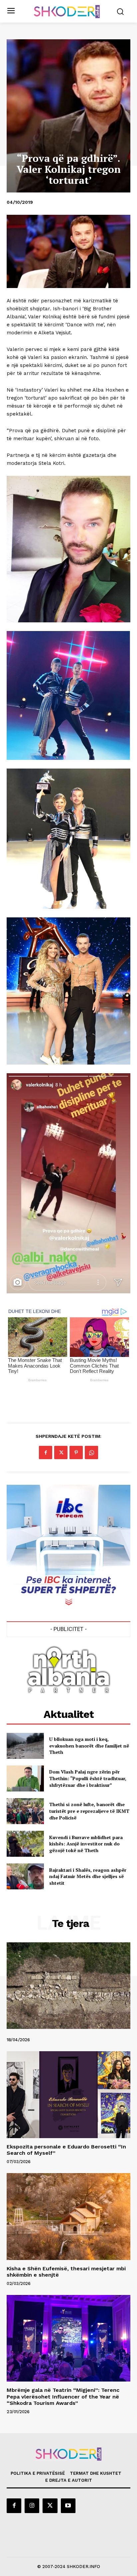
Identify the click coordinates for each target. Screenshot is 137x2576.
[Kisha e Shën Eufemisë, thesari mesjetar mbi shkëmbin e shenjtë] (68, 2216)
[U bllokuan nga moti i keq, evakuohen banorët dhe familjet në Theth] (25, 1746)
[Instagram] (32, 2506)
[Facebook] (46, 1452)
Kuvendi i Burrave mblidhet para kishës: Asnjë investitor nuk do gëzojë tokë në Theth (86, 1844)
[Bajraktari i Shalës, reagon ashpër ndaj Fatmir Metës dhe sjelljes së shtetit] (25, 1876)
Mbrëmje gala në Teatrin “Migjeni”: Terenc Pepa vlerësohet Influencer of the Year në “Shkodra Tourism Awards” (63, 2396)
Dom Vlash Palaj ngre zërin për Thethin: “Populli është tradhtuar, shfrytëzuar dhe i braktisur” (88, 1778)
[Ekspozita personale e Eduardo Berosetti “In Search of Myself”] (68, 2094)
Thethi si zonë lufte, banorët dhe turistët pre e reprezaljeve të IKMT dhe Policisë (89, 1811)
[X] (61, 1452)
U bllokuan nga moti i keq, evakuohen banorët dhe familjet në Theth (89, 1746)
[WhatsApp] (91, 1452)
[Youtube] (68, 2506)
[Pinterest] (76, 1452)
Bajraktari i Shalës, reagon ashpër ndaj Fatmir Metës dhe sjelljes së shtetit (88, 1876)
